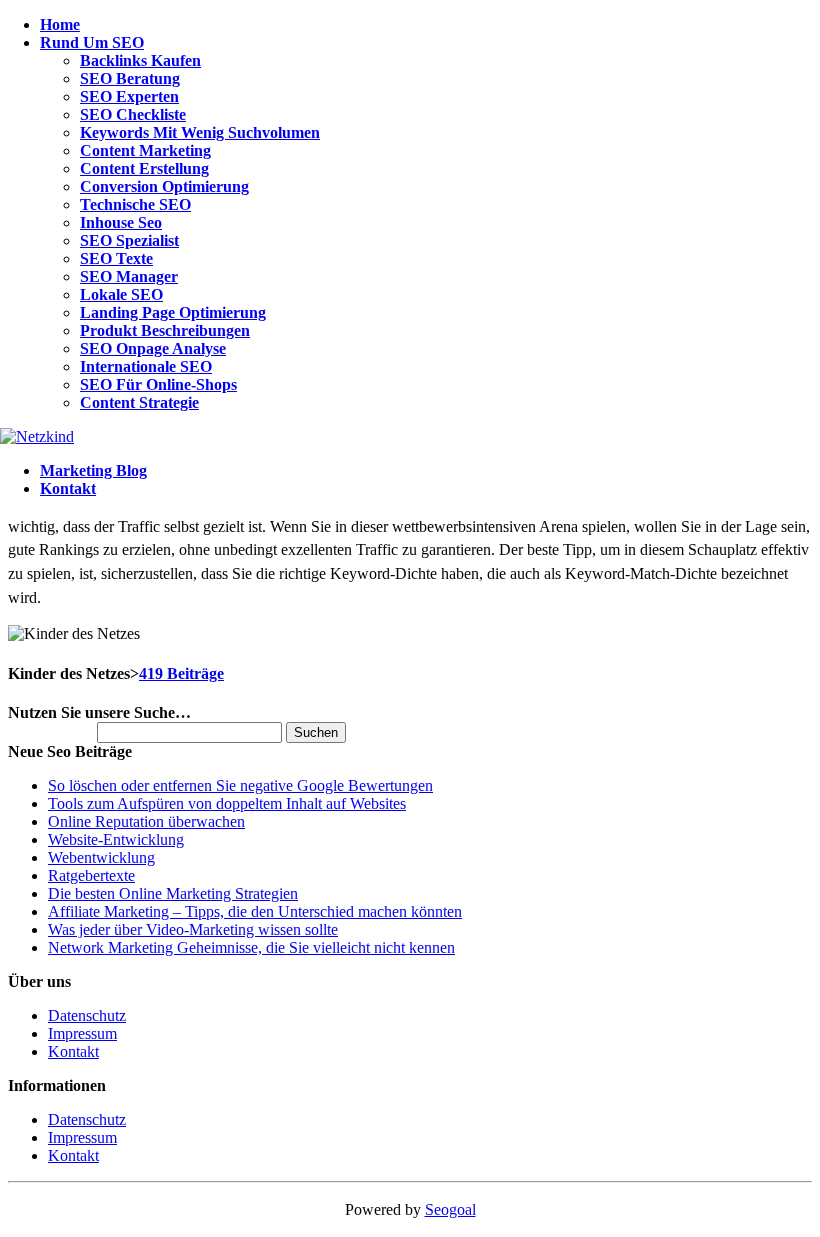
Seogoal (450, 1209)
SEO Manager (129, 276)
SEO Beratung (130, 78)
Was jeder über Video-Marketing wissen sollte (193, 929)
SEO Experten (129, 96)
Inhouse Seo (121, 222)
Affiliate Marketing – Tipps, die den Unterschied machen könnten (255, 911)
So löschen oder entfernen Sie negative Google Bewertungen (240, 785)
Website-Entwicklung (116, 839)
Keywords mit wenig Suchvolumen (200, 132)
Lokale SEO (121, 294)
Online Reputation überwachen (146, 821)
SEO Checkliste (133, 114)
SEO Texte (116, 258)
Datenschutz (87, 1015)
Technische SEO (135, 204)
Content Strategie (139, 402)
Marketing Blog (93, 470)
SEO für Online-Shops (158, 384)
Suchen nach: (50, 731)
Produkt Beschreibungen (165, 330)
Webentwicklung (101, 857)
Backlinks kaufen (140, 60)
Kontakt (68, 488)
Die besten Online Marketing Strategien (173, 893)
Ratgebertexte (91, 875)
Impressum (82, 1033)
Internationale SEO (146, 366)
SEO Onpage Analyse (153, 348)
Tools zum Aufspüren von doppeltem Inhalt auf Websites (227, 803)
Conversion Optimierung (164, 186)
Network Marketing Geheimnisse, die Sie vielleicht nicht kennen (251, 947)
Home (60, 24)
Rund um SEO (92, 42)
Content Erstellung (144, 168)
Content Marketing (145, 150)
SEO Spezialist (129, 240)
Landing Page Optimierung (173, 312)
